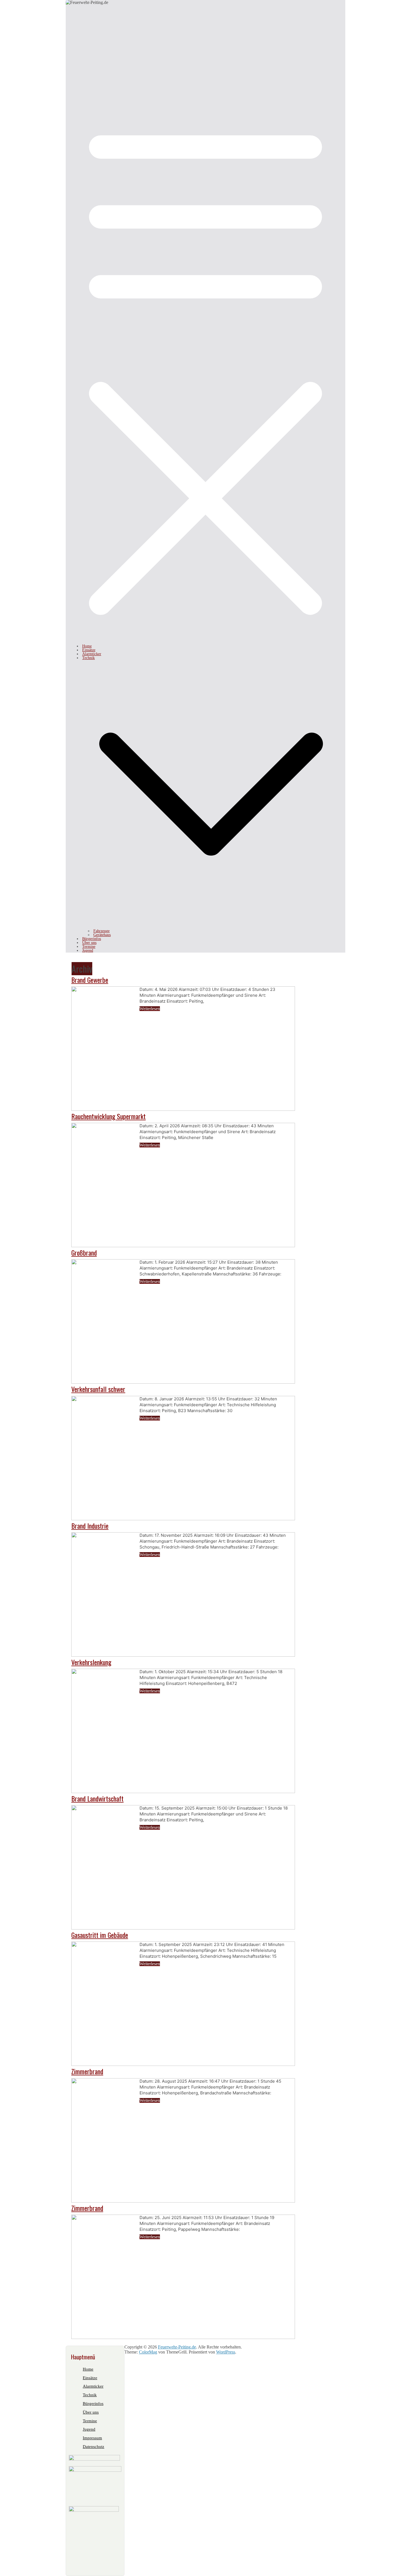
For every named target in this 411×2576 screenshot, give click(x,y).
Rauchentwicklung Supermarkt (108, 1116)
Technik (88, 658)
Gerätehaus (102, 935)
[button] (211, 927)
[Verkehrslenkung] (183, 1792)
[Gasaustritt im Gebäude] (183, 2064)
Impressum (92, 2438)
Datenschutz (94, 2447)
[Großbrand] (183, 1382)
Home (87, 646)
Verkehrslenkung (91, 1662)
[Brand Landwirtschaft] (183, 1928)
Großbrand (84, 1253)
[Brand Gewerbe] (183, 1109)
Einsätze (89, 650)
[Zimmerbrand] (183, 2201)
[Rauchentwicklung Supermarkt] (183, 1246)
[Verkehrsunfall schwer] (183, 1519)
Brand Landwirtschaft (97, 1798)
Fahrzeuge (101, 931)
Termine (89, 947)
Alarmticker (92, 654)
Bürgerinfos (92, 939)
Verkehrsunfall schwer (98, 1389)
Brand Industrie (90, 1526)
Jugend (88, 950)
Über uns (89, 943)
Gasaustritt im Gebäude (100, 1935)
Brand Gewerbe (90, 980)
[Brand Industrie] (183, 1655)
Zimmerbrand (87, 2071)
